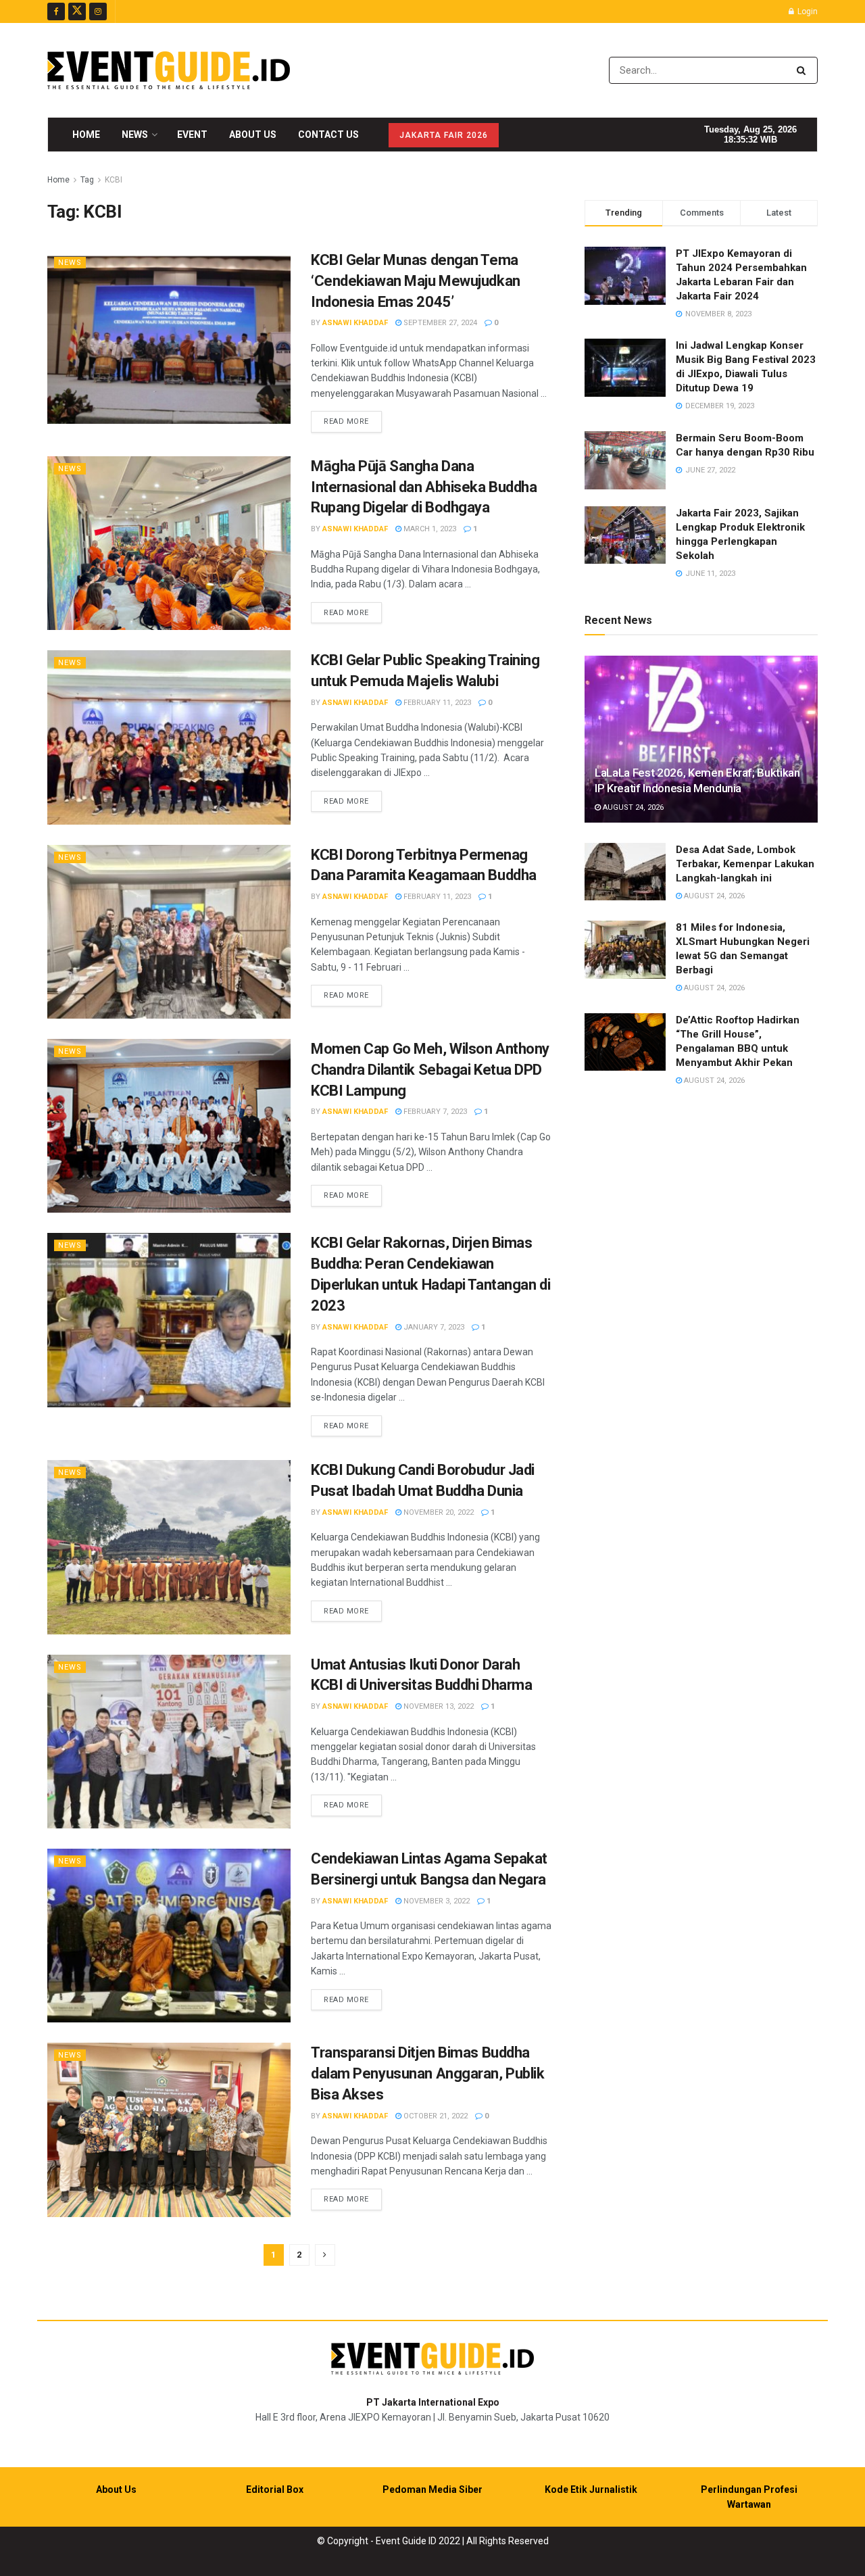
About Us (253, 135)
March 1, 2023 (429, 529)
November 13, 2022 (438, 1706)
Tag (87, 180)
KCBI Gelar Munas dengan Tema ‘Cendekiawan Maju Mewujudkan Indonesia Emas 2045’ (416, 281)
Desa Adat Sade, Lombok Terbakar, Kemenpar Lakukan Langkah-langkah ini (745, 864)
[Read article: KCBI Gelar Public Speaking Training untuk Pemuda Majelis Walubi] (169, 737)
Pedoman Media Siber (432, 2489)
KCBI (114, 180)
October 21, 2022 (435, 2116)
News (135, 135)
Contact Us (328, 135)
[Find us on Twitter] (77, 11)
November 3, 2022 (436, 1901)
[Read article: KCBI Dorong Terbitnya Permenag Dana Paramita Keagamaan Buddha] (169, 932)
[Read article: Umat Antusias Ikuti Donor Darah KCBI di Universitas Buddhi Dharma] (169, 1742)
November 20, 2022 (438, 1512)
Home (86, 135)
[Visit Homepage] (169, 70)
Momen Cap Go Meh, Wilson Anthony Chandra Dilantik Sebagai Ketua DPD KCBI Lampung (430, 1070)
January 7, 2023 (433, 1327)
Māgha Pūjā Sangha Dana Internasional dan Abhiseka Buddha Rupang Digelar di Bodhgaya (424, 487)
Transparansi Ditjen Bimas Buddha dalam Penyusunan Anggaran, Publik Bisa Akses (427, 2073)
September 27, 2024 (439, 323)
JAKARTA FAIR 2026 (444, 135)
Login (807, 11)
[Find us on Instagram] (98, 11)
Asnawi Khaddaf (355, 323)
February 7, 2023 (434, 1112)
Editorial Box (275, 2489)
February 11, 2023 (436, 703)
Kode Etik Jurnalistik (591, 2489)
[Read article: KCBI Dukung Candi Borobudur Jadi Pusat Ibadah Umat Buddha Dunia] (169, 1547)
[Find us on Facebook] (56, 11)
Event (192, 135)
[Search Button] (804, 70)
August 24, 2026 (632, 807)
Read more (353, 421)
